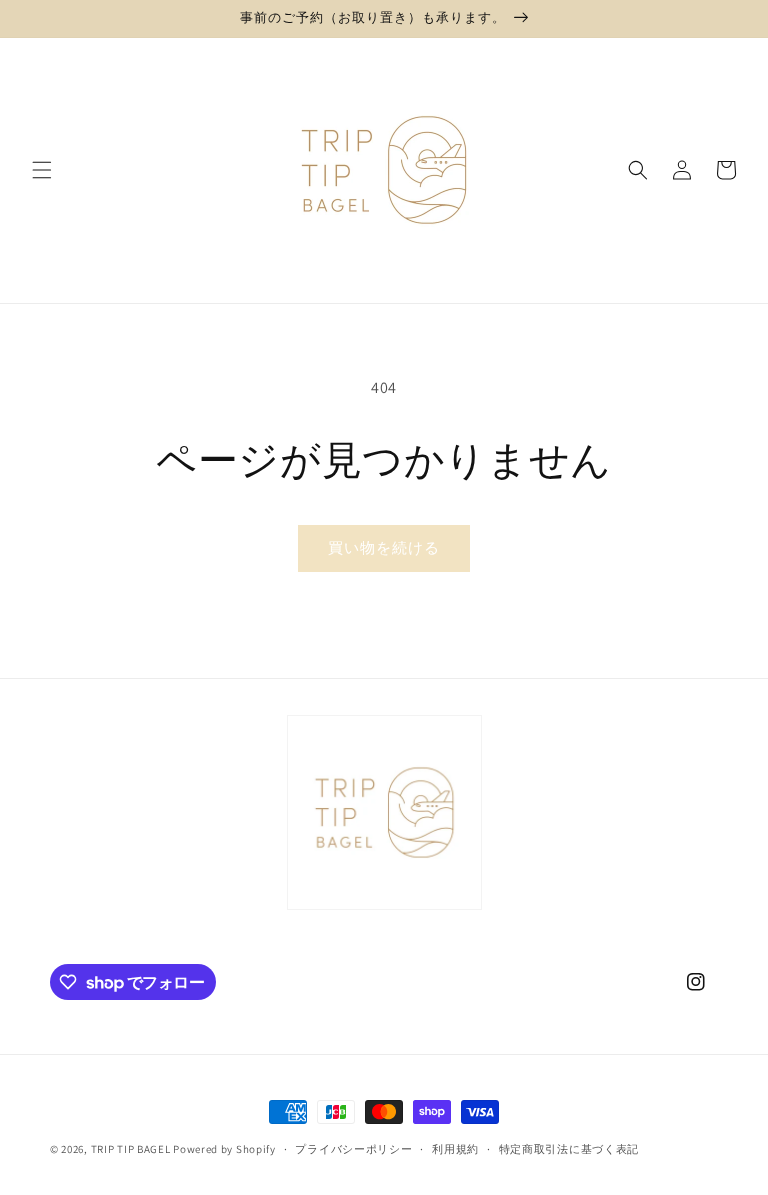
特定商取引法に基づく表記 (569, 1149)
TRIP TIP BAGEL (131, 1149)
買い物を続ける (384, 547)
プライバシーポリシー (353, 1149)
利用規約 (455, 1149)
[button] (42, 170)
